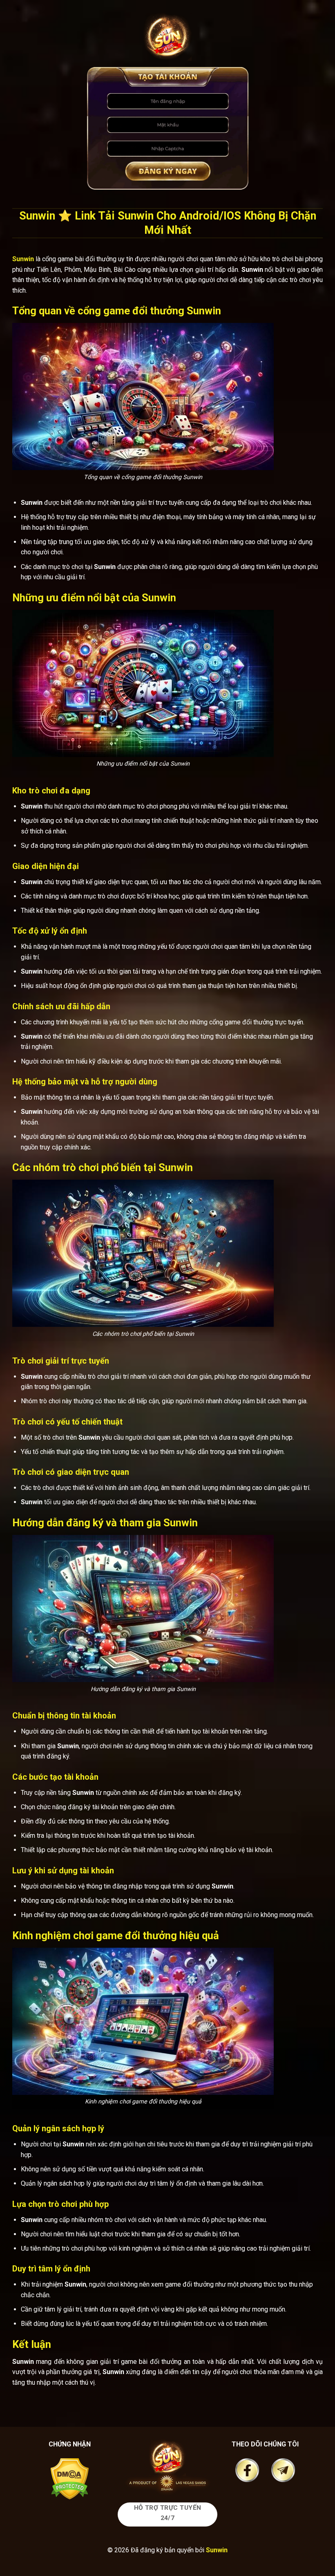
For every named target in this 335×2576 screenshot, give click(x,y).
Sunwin (217, 2550)
